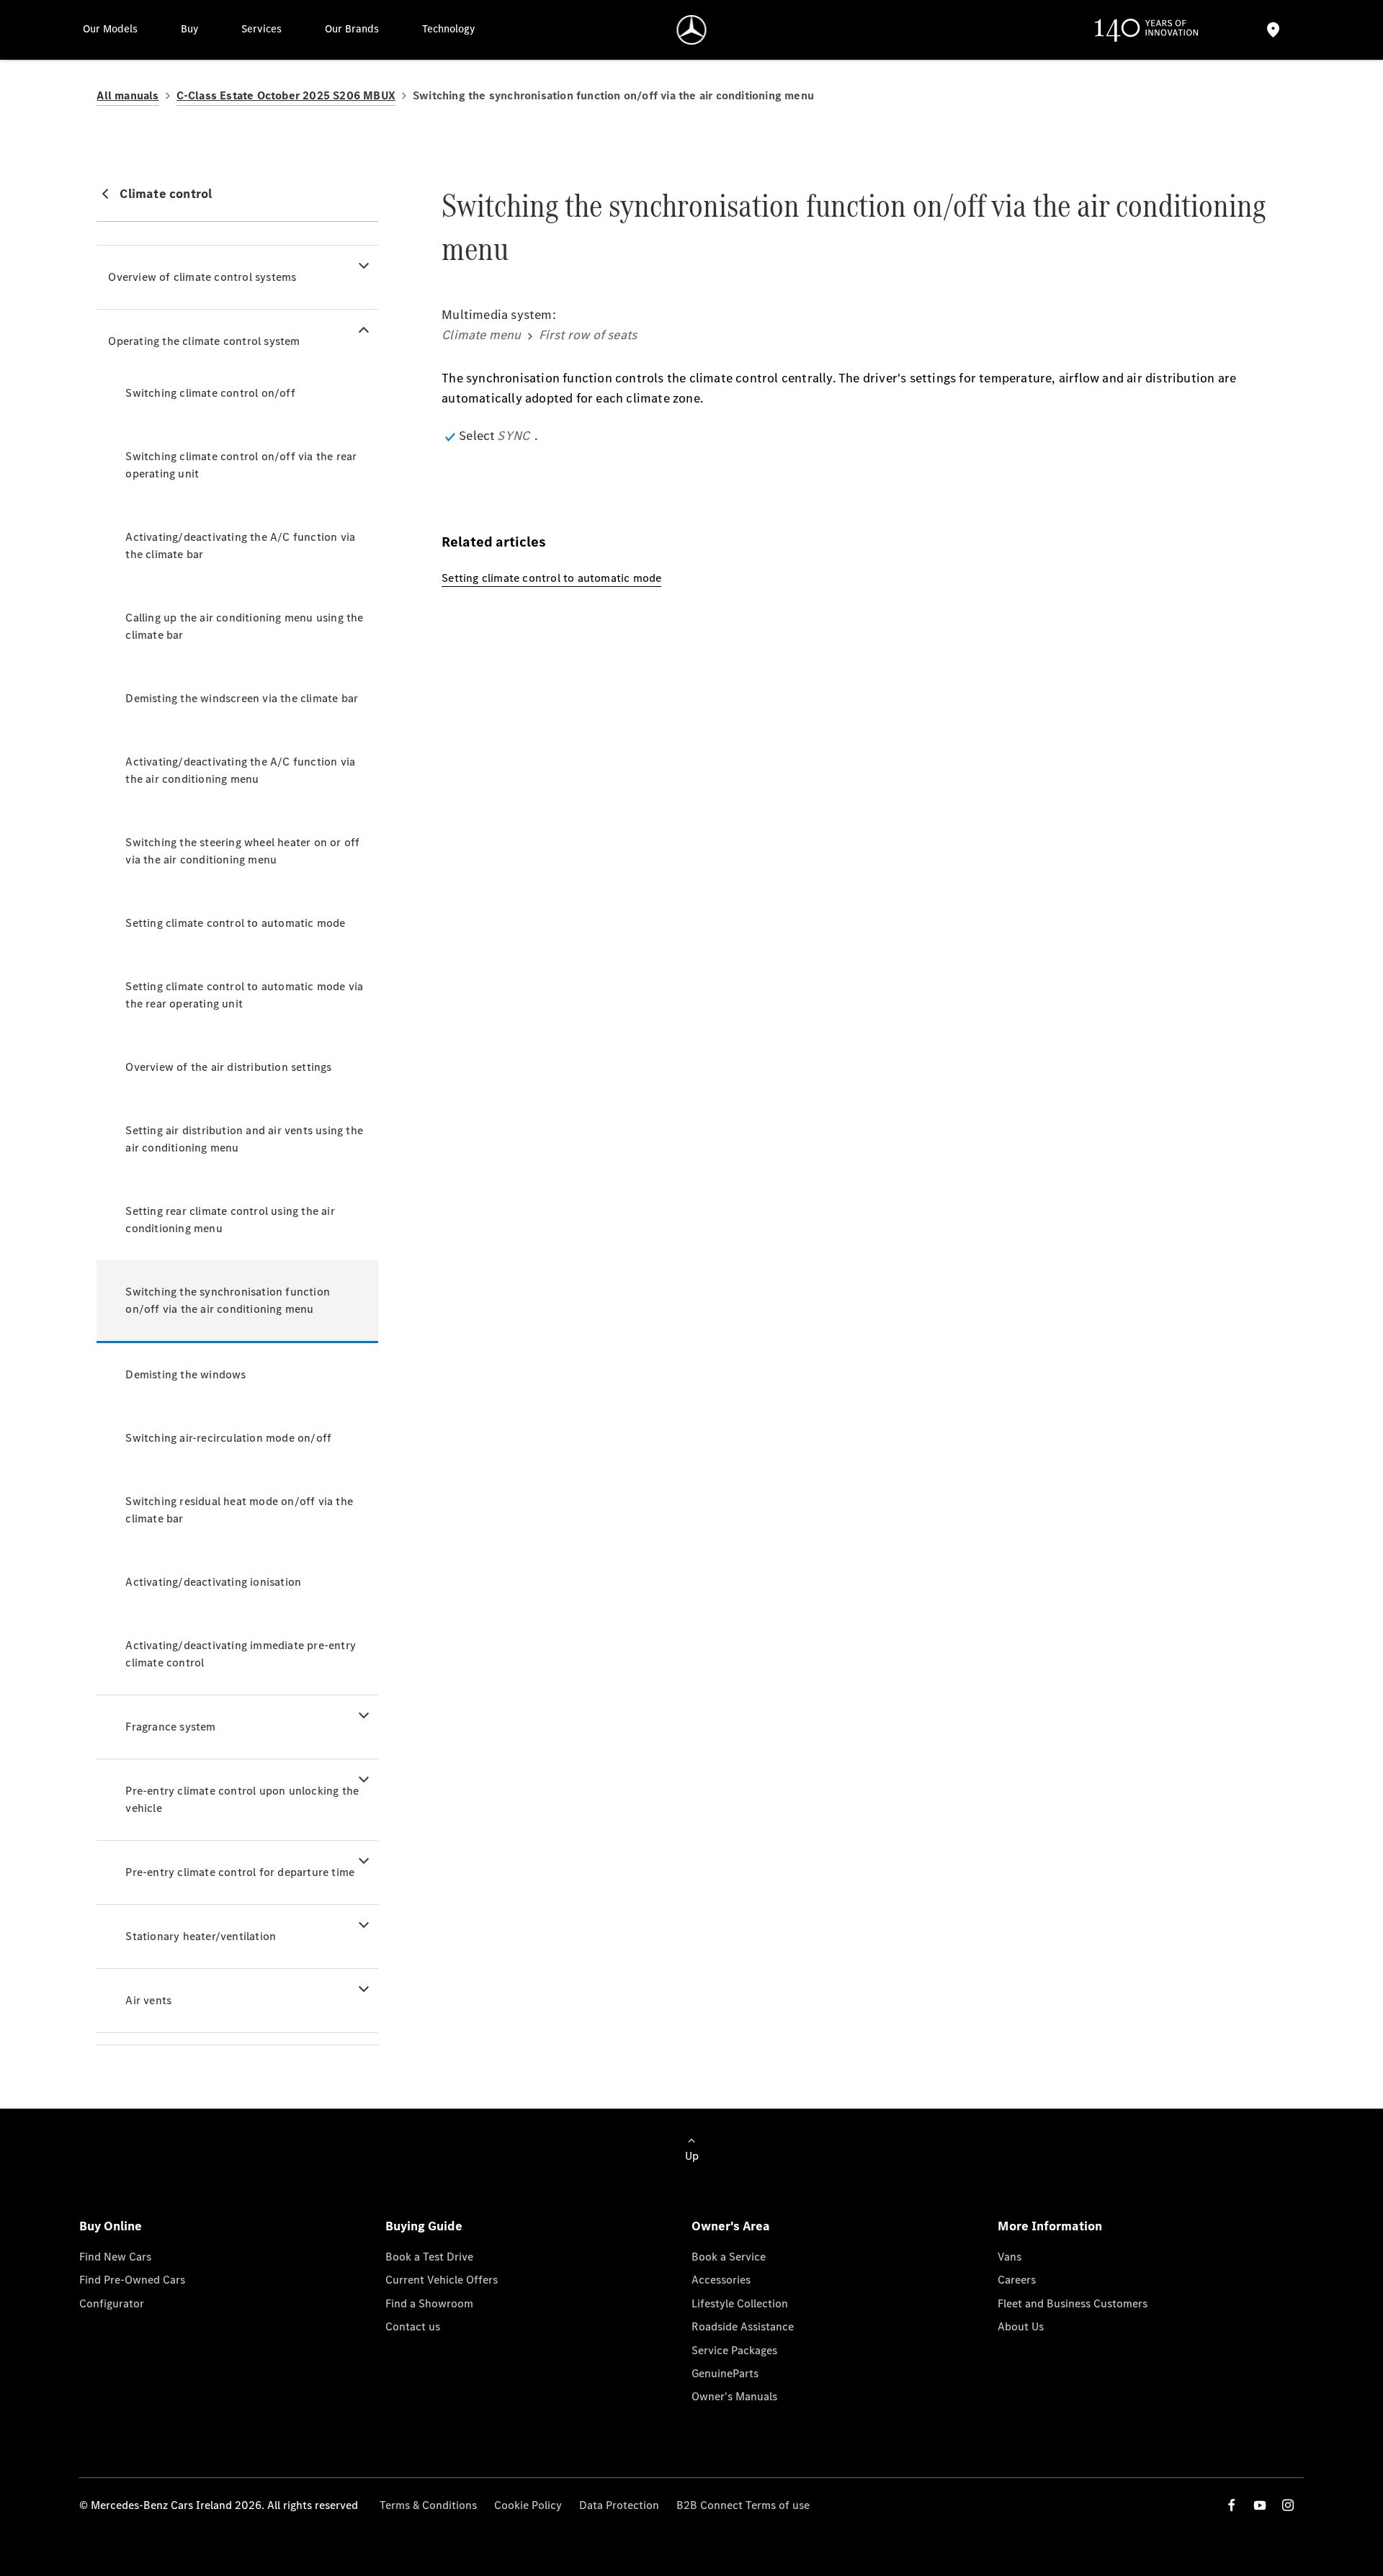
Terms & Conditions (428, 2505)
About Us (1021, 2326)
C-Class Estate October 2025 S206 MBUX (286, 95)
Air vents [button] (148, 2000)
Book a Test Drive (429, 2257)
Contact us (413, 2326)
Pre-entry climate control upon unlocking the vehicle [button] (242, 1799)
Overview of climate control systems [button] (202, 277)
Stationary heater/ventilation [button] (201, 1936)
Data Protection (619, 2505)
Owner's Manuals (734, 2396)
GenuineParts (725, 2373)
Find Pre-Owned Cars (132, 2280)
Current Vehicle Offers (442, 2280)
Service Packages (734, 2350)
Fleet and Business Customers (1073, 2303)
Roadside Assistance (743, 2326)
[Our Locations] (1273, 30)
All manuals (127, 95)
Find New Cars (115, 2257)
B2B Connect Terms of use (743, 2505)
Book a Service (729, 2257)
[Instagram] (1288, 2505)
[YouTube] (1260, 2505)
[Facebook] (1232, 2505)
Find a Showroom (429, 2303)
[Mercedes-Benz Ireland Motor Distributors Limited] (692, 30)
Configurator (112, 2303)
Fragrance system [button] (170, 1727)
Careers (1017, 2280)
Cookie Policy (528, 2505)
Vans (1010, 2257)
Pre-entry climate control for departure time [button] (240, 1872)
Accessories (721, 2280)
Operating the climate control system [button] (204, 341)
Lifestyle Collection (740, 2303)
